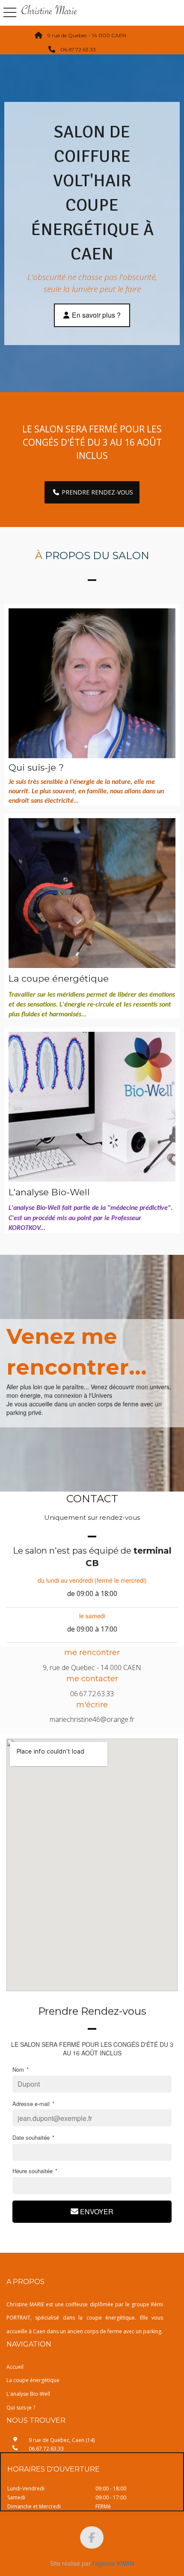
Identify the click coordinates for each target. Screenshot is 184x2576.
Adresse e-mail (33, 2104)
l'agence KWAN (113, 2563)
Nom (21, 2070)
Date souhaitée (33, 2138)
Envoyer (96, 2211)
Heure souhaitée (35, 2171)
